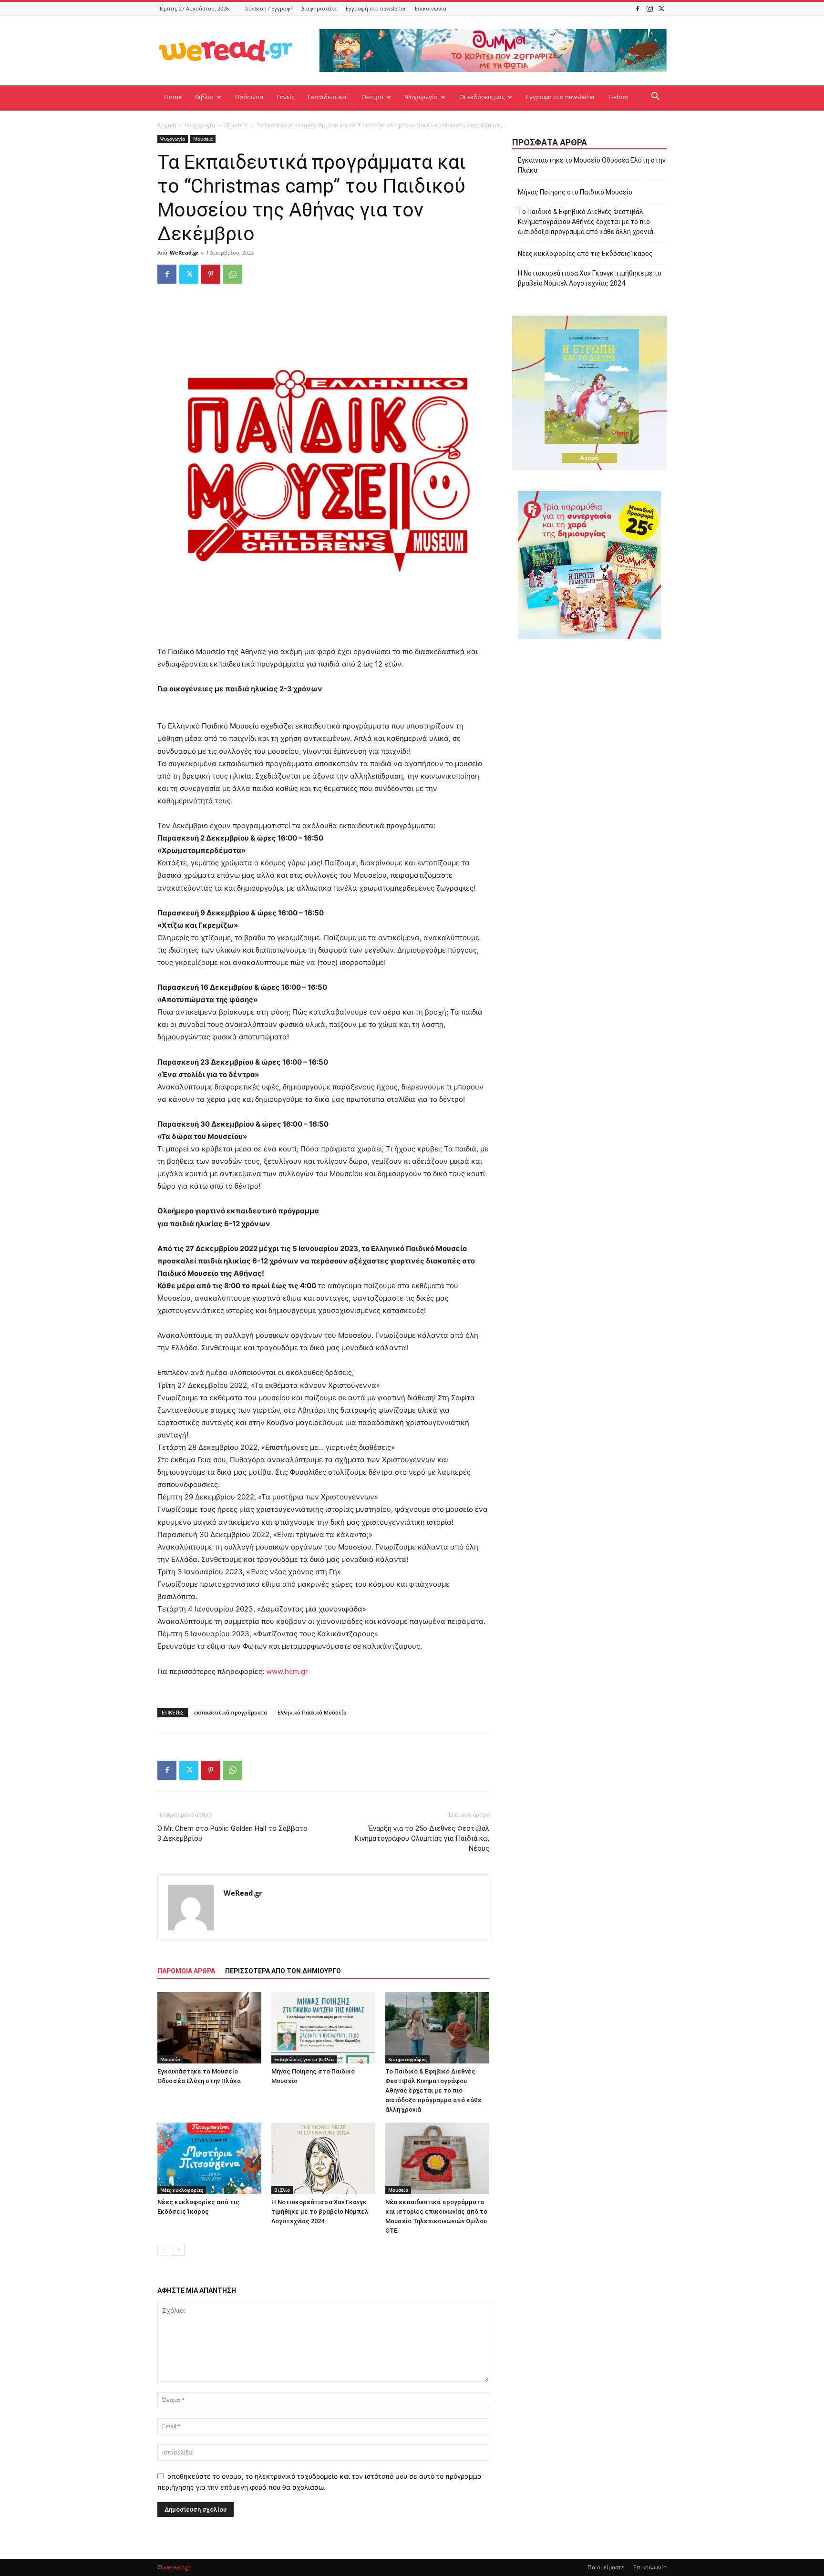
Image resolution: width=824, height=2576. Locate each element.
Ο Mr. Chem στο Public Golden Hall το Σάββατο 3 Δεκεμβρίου (232, 1833)
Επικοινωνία (431, 8)
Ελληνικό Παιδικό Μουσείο (312, 1712)
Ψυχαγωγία (421, 97)
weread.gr (177, 2567)
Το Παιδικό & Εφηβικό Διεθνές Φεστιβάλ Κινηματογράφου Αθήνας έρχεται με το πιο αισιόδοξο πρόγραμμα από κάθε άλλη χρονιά (433, 2090)
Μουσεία (236, 125)
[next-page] (179, 2250)
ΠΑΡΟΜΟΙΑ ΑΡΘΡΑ (186, 1971)
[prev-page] (163, 2250)
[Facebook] (638, 8)
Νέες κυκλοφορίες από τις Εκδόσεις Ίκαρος (585, 254)
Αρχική (167, 125)
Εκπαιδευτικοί (328, 97)
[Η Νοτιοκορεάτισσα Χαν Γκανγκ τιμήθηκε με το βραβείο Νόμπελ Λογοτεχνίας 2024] (323, 2158)
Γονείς (285, 97)
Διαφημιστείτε (319, 8)
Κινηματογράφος (407, 2059)
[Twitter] (661, 8)
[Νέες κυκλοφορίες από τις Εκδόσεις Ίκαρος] (209, 2158)
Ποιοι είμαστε (606, 2567)
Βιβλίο (204, 97)
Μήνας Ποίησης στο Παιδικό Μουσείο (575, 192)
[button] (655, 97)
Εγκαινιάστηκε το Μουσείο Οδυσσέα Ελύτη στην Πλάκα (592, 165)
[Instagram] (649, 8)
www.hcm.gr (287, 1671)
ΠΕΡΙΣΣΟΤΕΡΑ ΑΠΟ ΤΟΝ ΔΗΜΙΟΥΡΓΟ (283, 1971)
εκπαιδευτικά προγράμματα (231, 1712)
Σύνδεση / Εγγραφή (270, 8)
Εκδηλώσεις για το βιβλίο (304, 2059)
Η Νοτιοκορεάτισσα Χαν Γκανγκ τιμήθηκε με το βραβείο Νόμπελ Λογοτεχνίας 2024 (320, 2212)
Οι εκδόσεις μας (482, 97)
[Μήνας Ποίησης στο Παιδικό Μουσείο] (323, 2028)
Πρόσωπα (249, 97)
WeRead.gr (184, 252)
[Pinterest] (211, 274)
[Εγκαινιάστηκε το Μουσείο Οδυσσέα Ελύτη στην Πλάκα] (209, 2028)
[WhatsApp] (233, 274)
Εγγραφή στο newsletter (376, 8)
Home (173, 97)
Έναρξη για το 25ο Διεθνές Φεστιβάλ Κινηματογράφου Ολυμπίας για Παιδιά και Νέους (422, 1838)
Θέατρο (372, 97)
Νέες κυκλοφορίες (182, 2190)
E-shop (618, 97)
